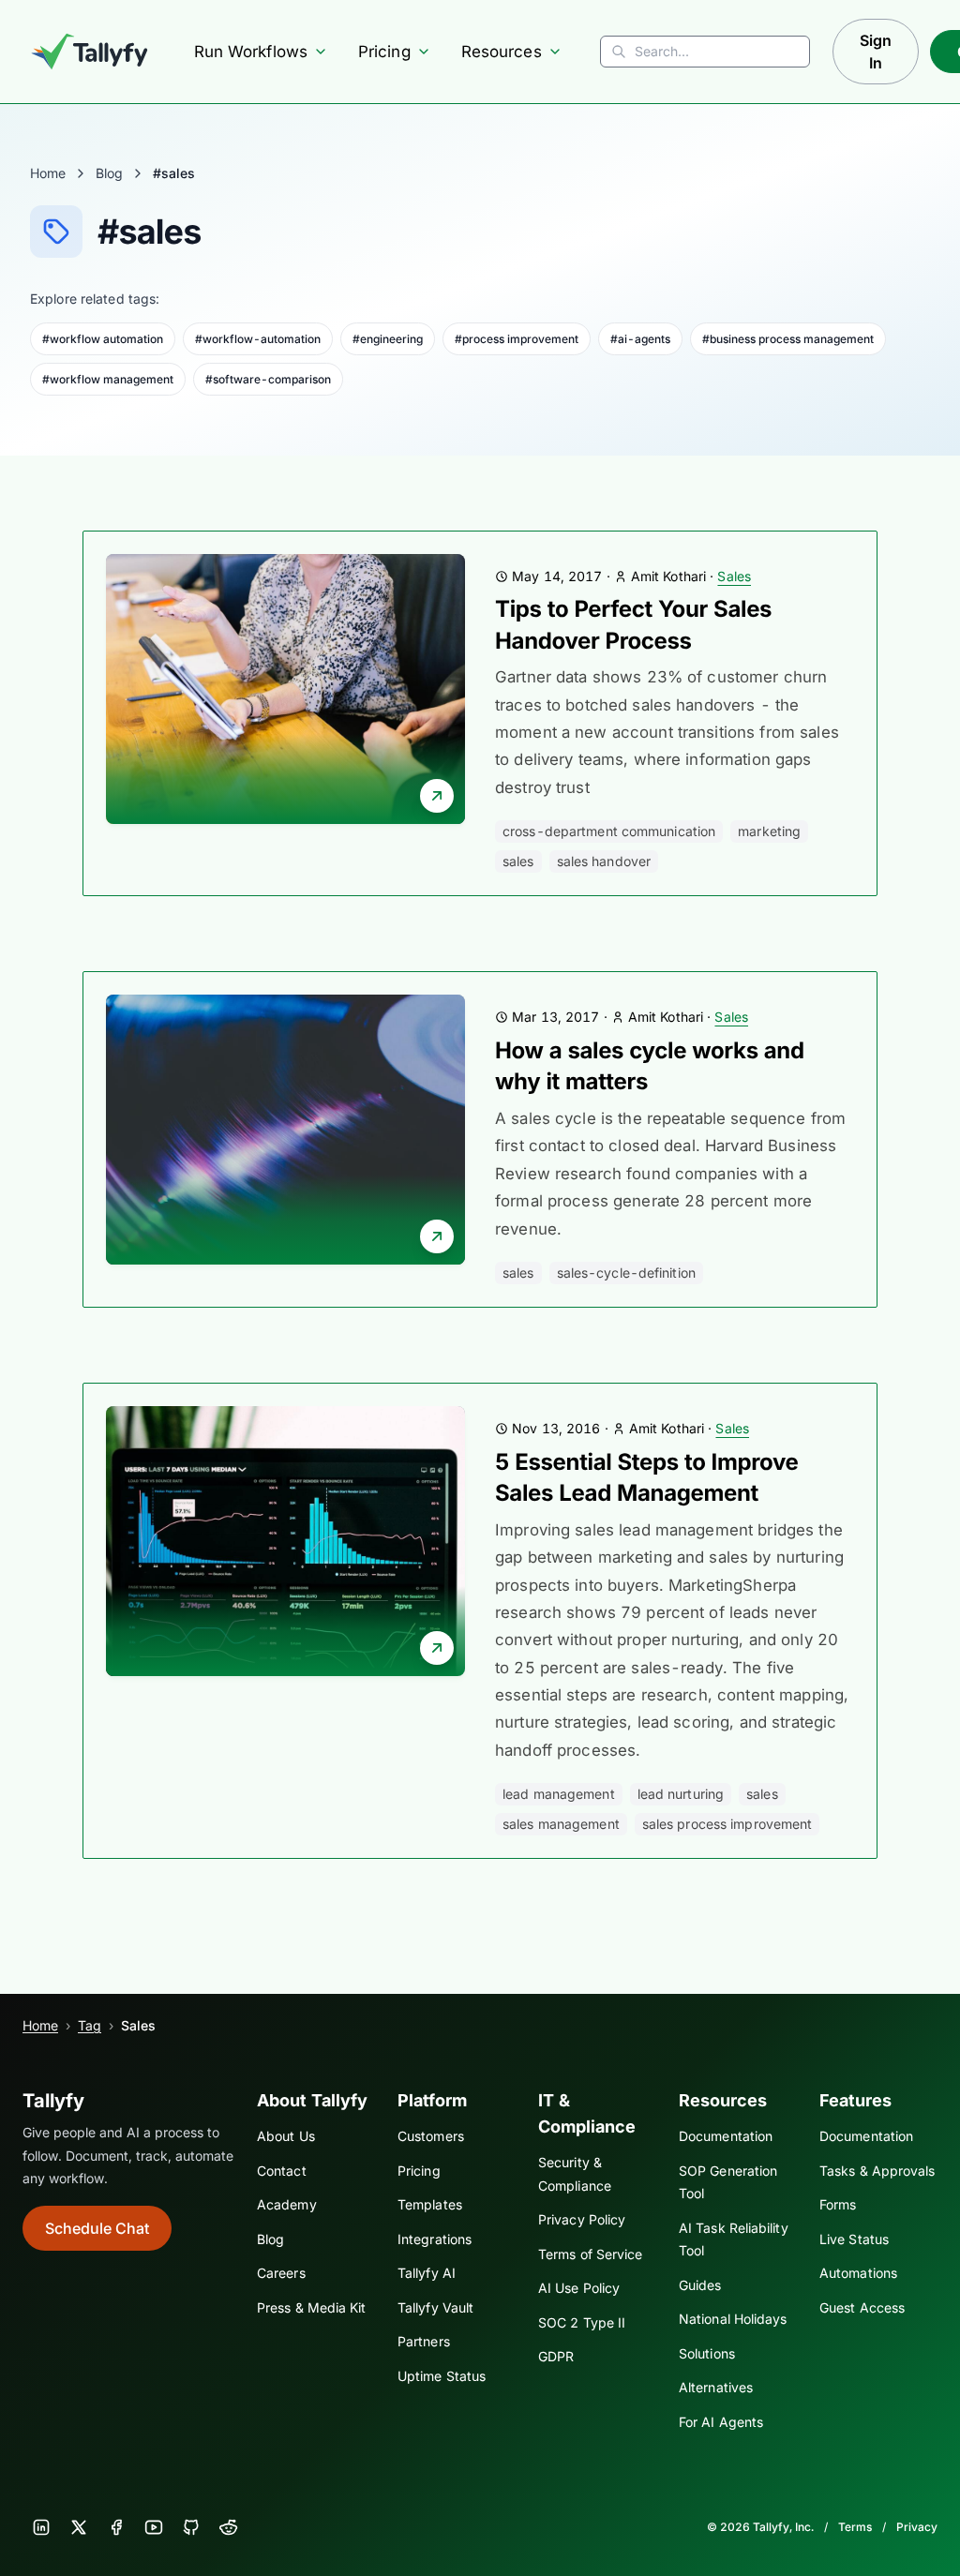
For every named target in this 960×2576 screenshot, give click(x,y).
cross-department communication (609, 831)
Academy (287, 2204)
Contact (282, 2171)
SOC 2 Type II (582, 2322)
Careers (281, 2273)
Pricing (384, 52)
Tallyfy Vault (435, 2307)
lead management (559, 1794)
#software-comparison (268, 379)
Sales (734, 576)
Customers (431, 2136)
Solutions (707, 2353)
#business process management (788, 339)
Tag (90, 2025)
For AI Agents (721, 2422)
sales (518, 861)
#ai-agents (640, 339)
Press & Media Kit (311, 2307)
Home (48, 173)
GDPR (556, 2356)
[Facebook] (116, 2527)
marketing (769, 831)
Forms (838, 2204)
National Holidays (733, 2319)
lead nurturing (681, 1794)
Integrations (435, 2239)
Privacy (917, 2527)
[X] (79, 2527)
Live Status (854, 2239)
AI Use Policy (579, 2288)
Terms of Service (590, 2254)
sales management (561, 1824)
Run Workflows (251, 52)
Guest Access (862, 2307)
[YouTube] (154, 2527)
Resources (502, 52)
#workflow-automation (258, 339)
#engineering (388, 339)
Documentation (726, 2136)
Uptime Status (442, 2376)
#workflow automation (103, 339)
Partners (424, 2341)
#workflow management (108, 379)
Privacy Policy (582, 2219)
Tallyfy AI (427, 2273)
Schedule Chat (97, 2228)
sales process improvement (727, 1824)
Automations (858, 2273)
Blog (109, 173)
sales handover (604, 861)
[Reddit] (229, 2527)
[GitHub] (191, 2527)
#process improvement (517, 339)
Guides (700, 2285)
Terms (855, 2527)
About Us (286, 2136)
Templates (430, 2204)
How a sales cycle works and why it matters (650, 1066)
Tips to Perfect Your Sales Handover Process (633, 625)
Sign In (876, 52)
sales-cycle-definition (626, 1273)
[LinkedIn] (41, 2527)
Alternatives (716, 2387)
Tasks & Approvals (877, 2171)
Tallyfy (53, 2101)
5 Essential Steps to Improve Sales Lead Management (647, 1478)
